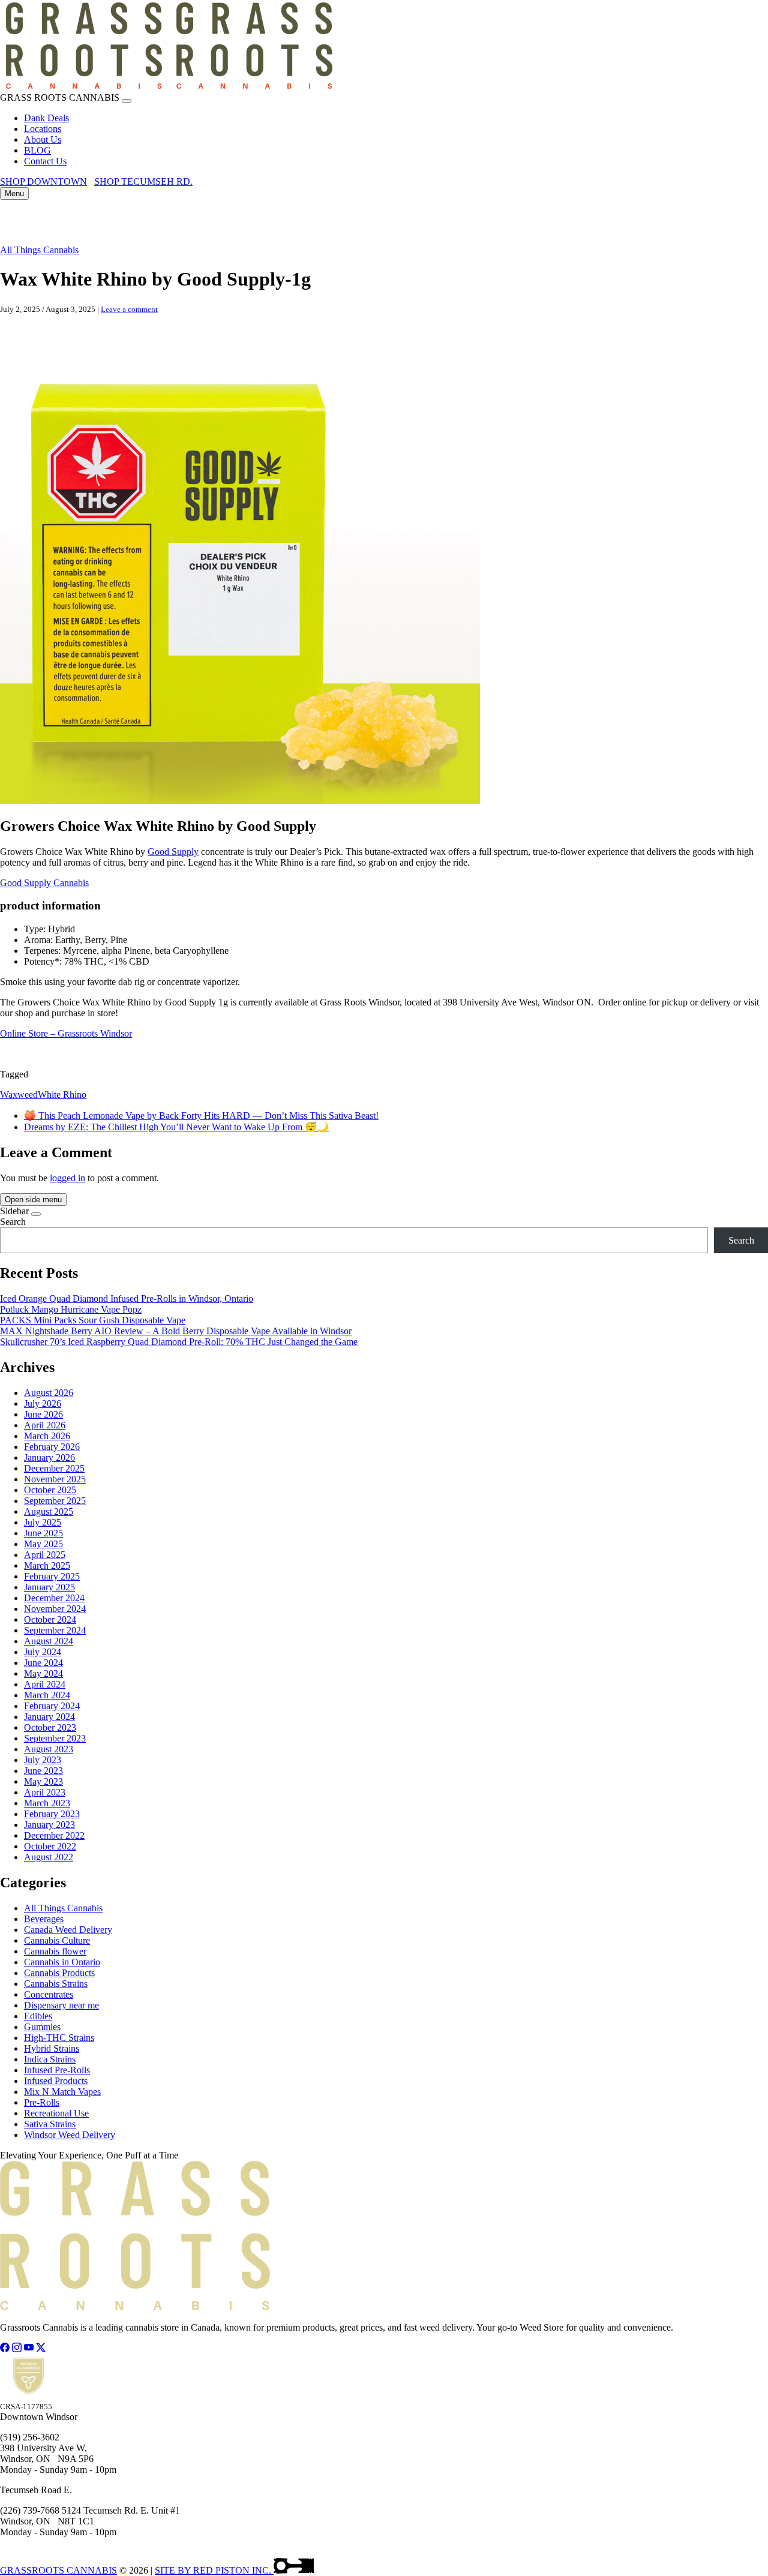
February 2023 (52, 1814)
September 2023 (55, 1738)
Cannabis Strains (56, 1984)
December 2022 (54, 1835)
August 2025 (49, 1511)
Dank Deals (46, 118)
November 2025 (55, 1479)
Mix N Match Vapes (62, 2092)
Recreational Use (56, 2113)
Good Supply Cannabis (44, 883)
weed (28, 1095)
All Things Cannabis (39, 250)
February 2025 (52, 1576)
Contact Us (45, 161)
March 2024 (47, 1695)
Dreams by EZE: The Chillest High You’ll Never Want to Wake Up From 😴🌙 (176, 1127)
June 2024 (43, 1663)
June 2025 (43, 1533)
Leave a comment (129, 309)
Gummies (42, 2027)
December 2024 (54, 1598)
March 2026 (47, 1436)
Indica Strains (50, 2059)
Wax (9, 1095)
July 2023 (43, 1760)
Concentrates (49, 1994)
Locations (43, 129)
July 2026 (43, 1403)
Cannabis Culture (57, 1940)
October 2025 (50, 1490)
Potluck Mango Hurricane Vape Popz (71, 1309)
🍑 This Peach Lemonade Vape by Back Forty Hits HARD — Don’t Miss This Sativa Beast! (201, 1116)
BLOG (37, 150)
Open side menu (33, 1200)
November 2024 (55, 1609)
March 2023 (47, 1803)
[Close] (127, 101)
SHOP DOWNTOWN (43, 181)
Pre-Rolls (42, 2102)
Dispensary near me (61, 2005)
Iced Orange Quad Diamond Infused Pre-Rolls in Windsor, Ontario (127, 1298)
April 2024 (45, 1684)
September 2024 (55, 1630)
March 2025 (47, 1565)
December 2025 (54, 1468)
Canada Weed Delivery (68, 1930)
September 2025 (55, 1501)
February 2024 (52, 1706)
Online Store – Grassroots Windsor (66, 1033)
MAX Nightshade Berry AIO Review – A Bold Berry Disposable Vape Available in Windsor (176, 1331)
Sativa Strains (50, 2124)
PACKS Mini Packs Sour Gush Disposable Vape (93, 1320)
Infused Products (56, 2081)
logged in (67, 1178)
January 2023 (49, 1825)
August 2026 (49, 1393)
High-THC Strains (59, 2038)
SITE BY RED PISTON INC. (214, 2570)
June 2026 (43, 1414)
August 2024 (49, 1641)
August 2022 (49, 1857)
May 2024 (43, 1673)
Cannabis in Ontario (62, 1962)
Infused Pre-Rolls (57, 2070)
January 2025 (49, 1587)
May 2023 (43, 1781)
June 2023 (43, 1771)
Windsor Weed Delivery (70, 2135)
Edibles (38, 2016)
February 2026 (52, 1447)
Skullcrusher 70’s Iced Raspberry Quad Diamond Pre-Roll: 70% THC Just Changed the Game (179, 1342)
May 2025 (43, 1544)
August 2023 (49, 1749)
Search (13, 1222)
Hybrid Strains (52, 2048)
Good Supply (173, 852)
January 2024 (49, 1717)
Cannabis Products (59, 1973)
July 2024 (43, 1652)
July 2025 (43, 1522)
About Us (43, 139)
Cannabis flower (55, 1951)
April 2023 (45, 1792)
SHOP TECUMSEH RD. (143, 181)
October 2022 (50, 1846)
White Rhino (62, 1095)
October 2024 (50, 1619)
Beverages (44, 1919)
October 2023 (50, 1727)
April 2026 (45, 1425)
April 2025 (45, 1555)
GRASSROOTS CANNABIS (58, 2570)
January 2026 (49, 1457)
